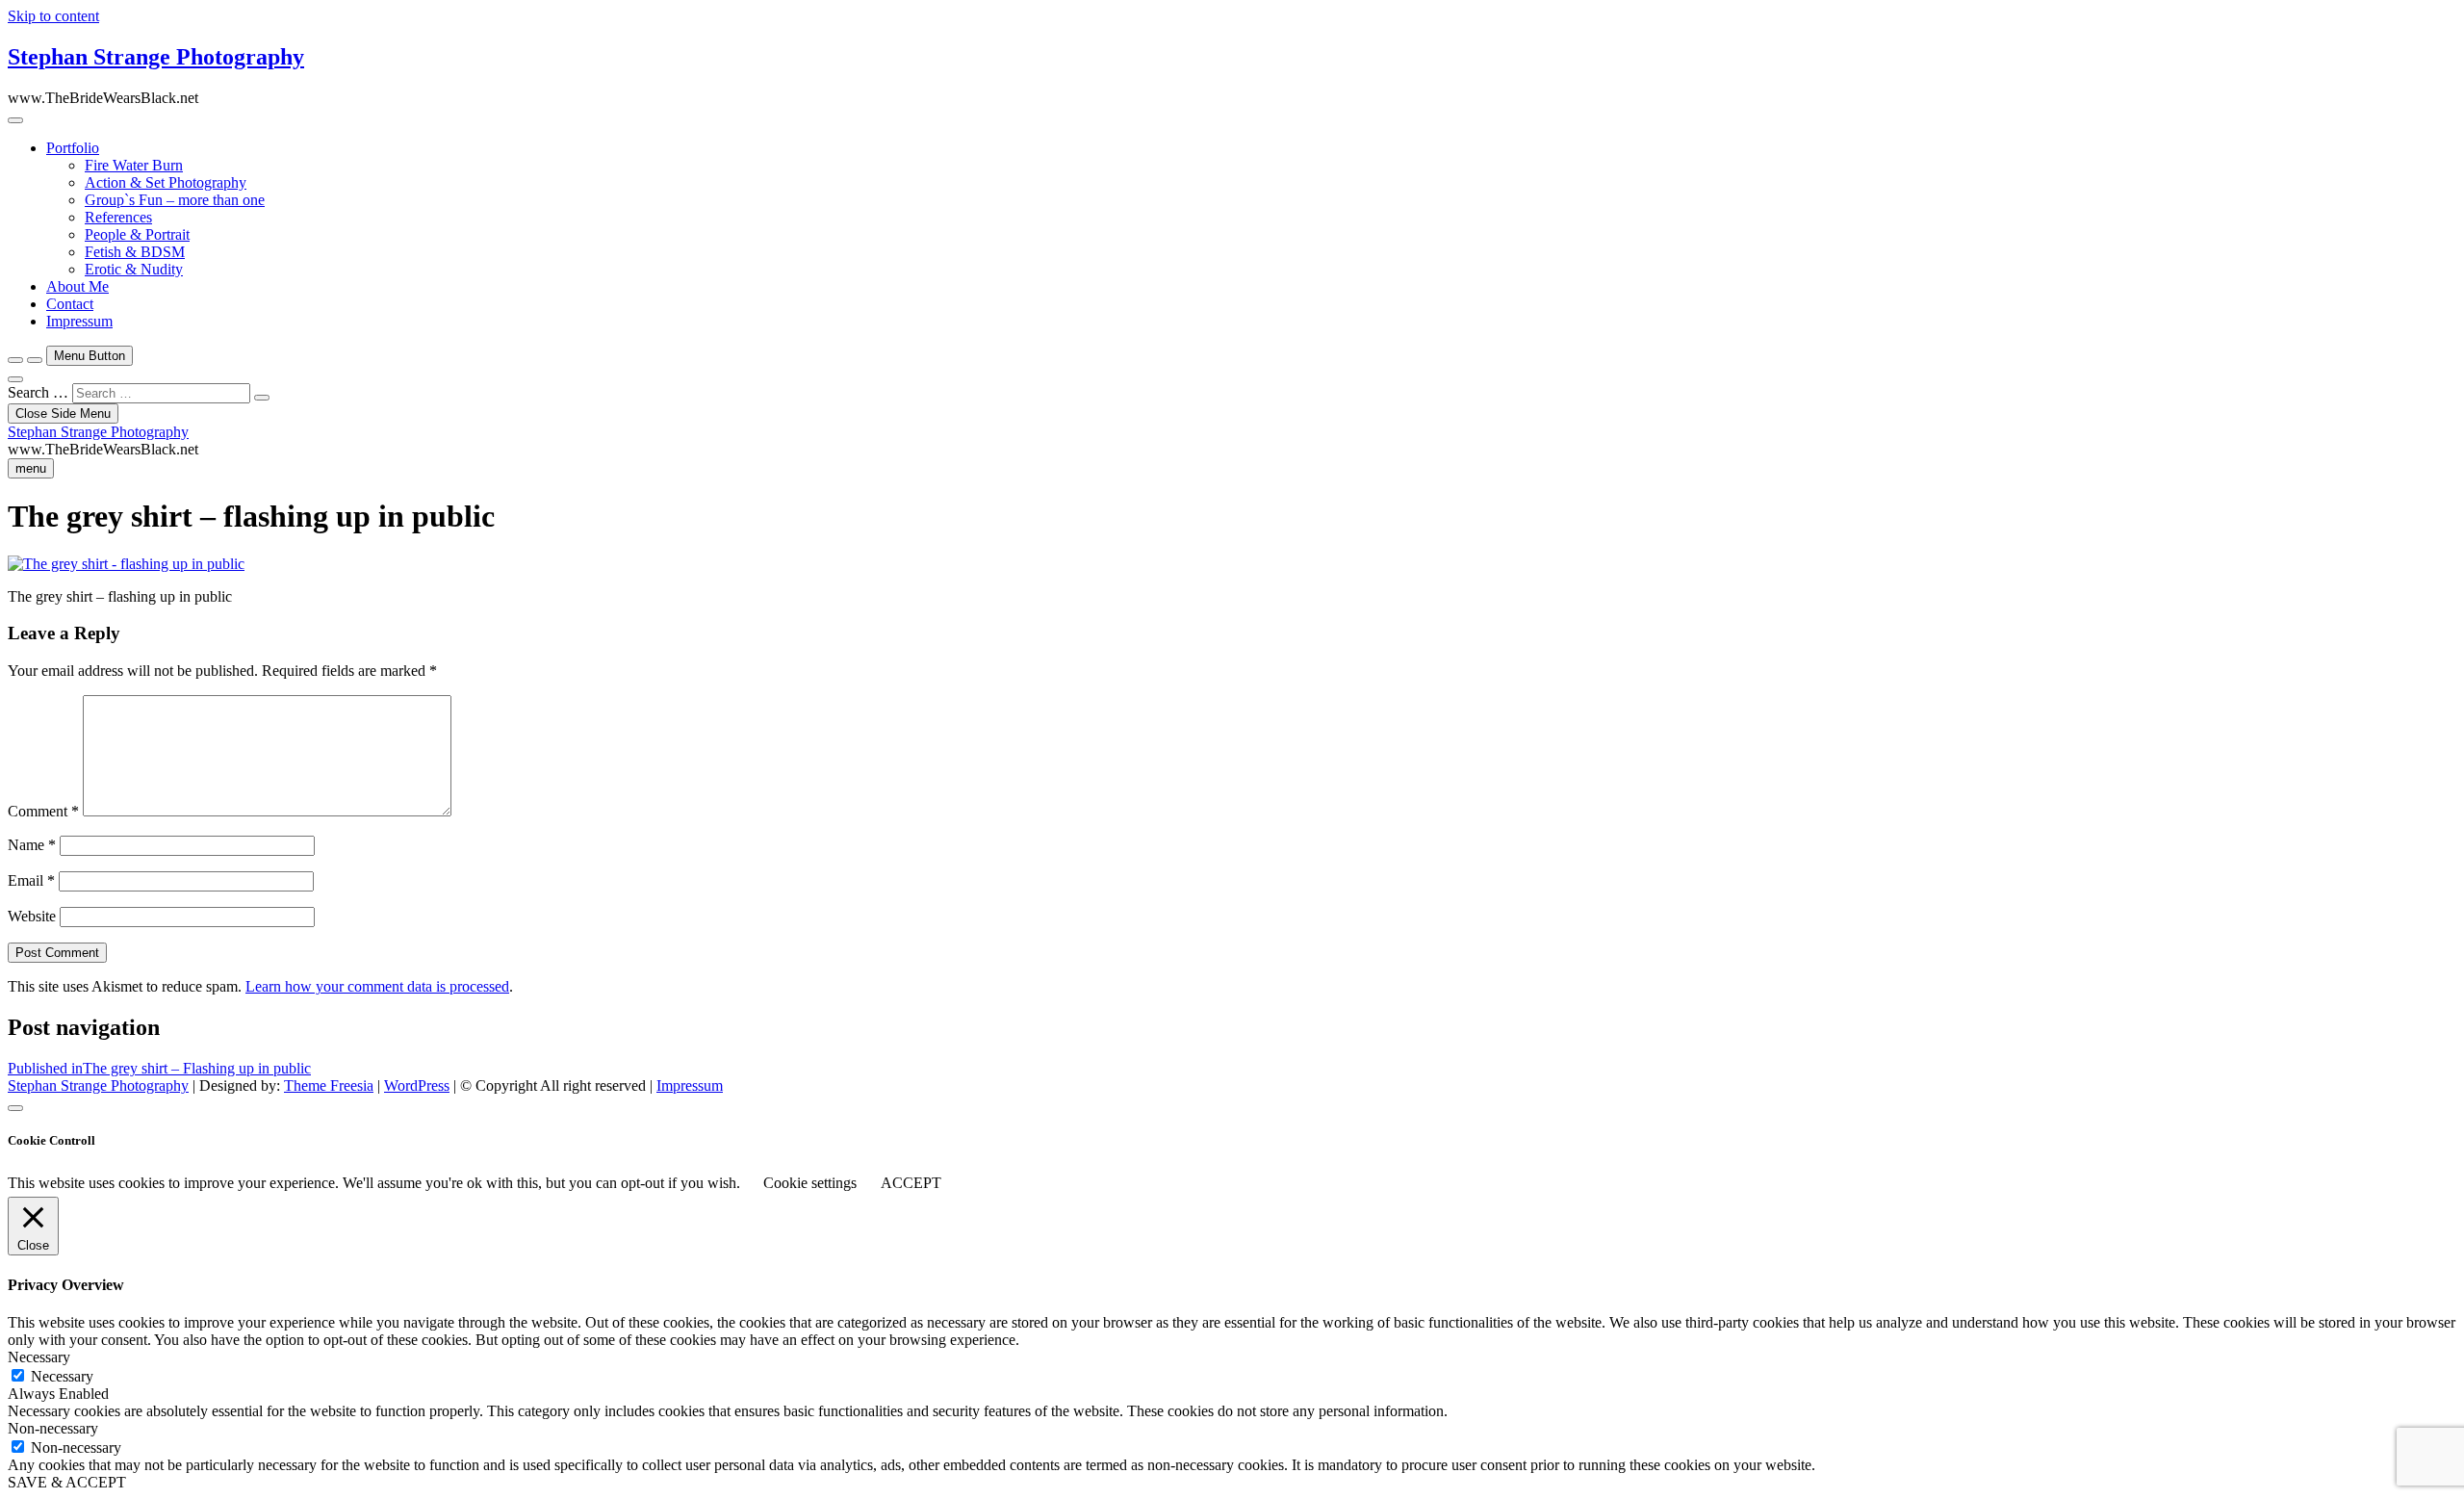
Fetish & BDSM (135, 252)
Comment (43, 811)
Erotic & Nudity (134, 269)
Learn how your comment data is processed (377, 986)
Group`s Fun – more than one (175, 200)
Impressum (79, 321)
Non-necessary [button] (53, 1428)
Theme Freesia (329, 1085)
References (118, 217)
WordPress (417, 1085)
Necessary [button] (39, 1357)
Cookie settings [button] (810, 1183)
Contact (70, 304)
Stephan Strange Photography (156, 57)
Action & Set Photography (166, 182)
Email (31, 880)
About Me (77, 286)
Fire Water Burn (134, 165)
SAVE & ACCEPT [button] (67, 1482)
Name (32, 845)
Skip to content (53, 16)
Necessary (62, 1376)
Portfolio (73, 148)
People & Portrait (137, 234)
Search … (38, 392)
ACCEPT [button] (911, 1183)
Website (32, 916)
